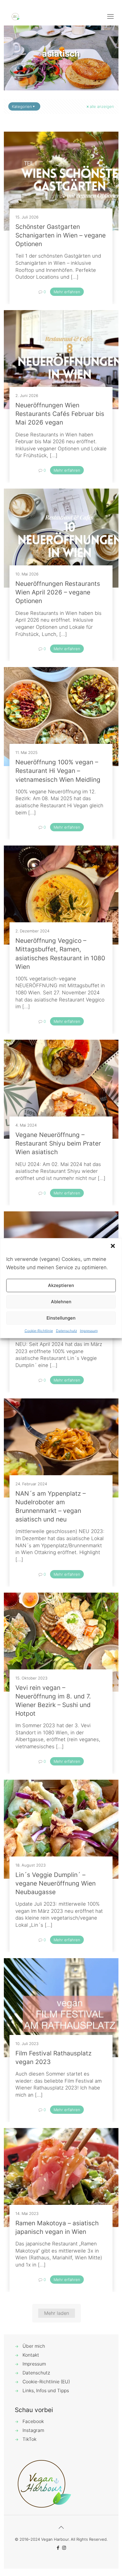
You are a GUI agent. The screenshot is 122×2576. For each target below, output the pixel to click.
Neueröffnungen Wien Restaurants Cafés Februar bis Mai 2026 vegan (60, 414)
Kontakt (31, 2355)
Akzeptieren (61, 1285)
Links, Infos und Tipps (46, 2391)
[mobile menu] (110, 16)
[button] (113, 1246)
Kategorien (22, 106)
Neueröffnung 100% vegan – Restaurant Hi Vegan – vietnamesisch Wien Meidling (58, 771)
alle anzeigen (102, 106)
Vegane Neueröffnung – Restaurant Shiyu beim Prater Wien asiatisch (58, 1143)
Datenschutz (66, 1330)
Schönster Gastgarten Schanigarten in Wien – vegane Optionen (61, 235)
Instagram (33, 2430)
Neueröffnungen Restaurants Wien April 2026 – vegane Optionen (58, 592)
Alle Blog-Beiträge (62, 64)
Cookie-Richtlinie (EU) (46, 2382)
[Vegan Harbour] (16, 16)
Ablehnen (61, 1302)
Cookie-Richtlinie (39, 1330)
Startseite (26, 64)
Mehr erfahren (67, 292)
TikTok (29, 2439)
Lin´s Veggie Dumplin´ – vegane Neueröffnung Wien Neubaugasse (56, 1883)
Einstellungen (61, 1318)
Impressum (89, 1330)
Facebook (33, 2421)
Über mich (34, 2346)
